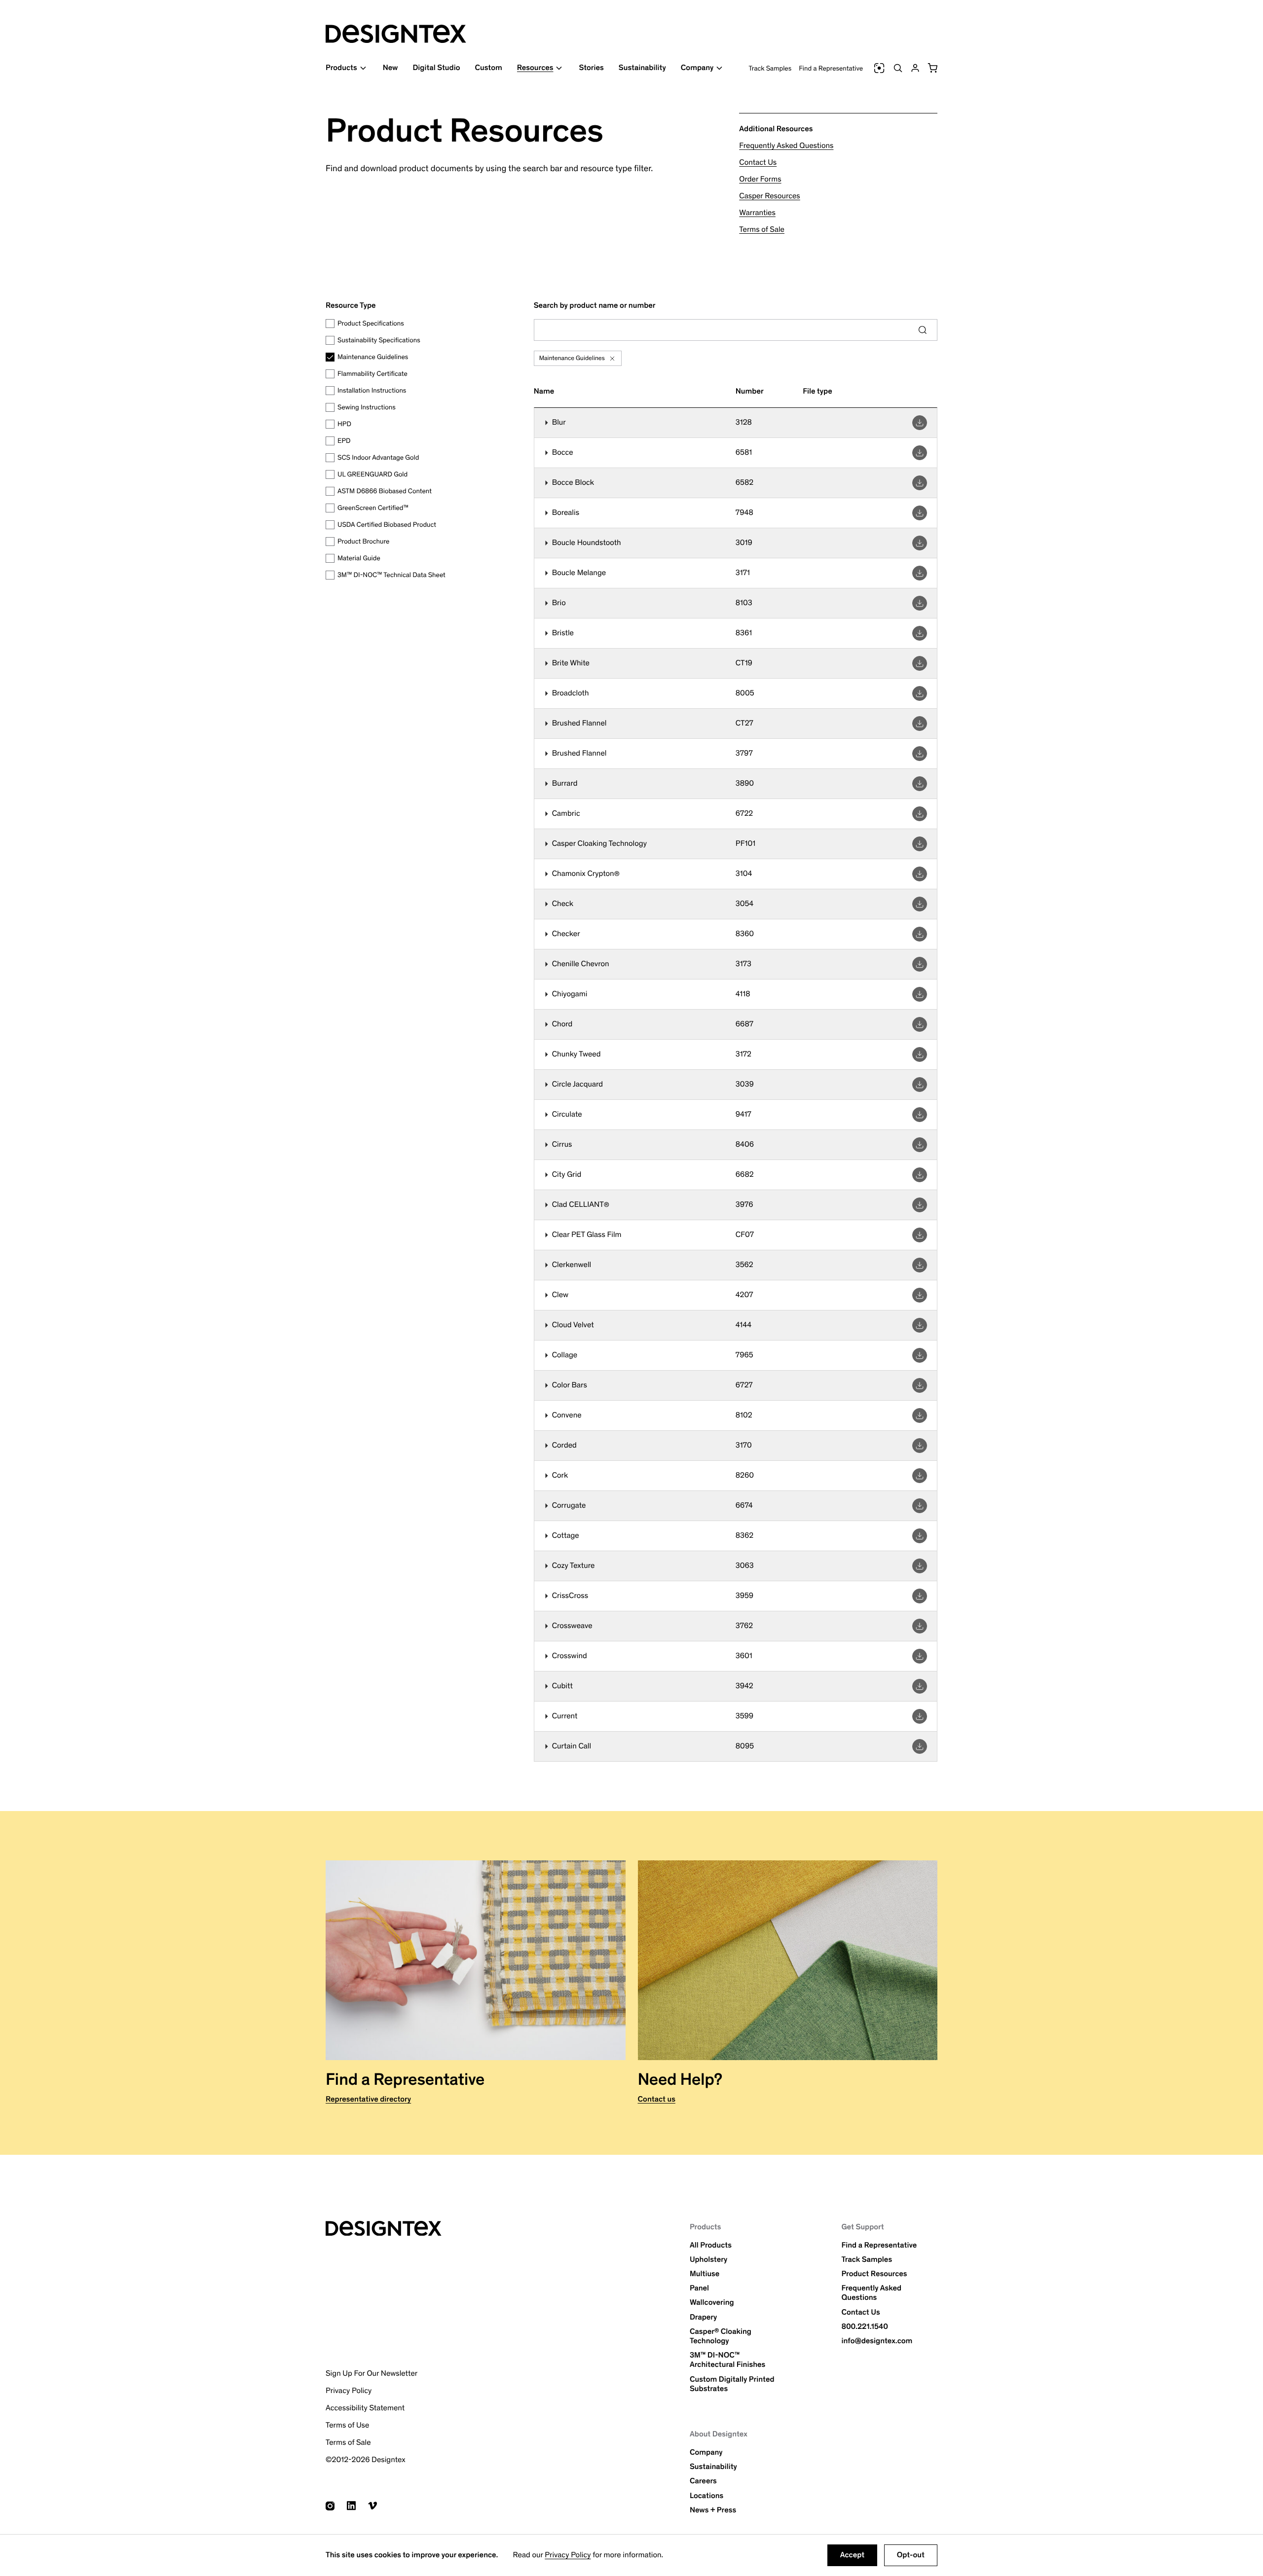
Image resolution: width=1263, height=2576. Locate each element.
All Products (711, 2245)
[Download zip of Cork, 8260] (920, 1476)
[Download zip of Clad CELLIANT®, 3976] (920, 1205)
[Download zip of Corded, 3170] (920, 1446)
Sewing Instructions (367, 407)
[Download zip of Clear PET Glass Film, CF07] (920, 1235)
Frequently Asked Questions (786, 146)
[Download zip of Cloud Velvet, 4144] (920, 1325)
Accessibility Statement (365, 2408)
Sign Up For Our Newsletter (371, 2374)
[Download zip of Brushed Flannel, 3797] (920, 754)
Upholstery (708, 2260)
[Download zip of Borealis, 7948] (920, 513)
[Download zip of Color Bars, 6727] (920, 1385)
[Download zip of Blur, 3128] (920, 423)
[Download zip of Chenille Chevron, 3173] (920, 964)
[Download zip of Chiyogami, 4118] (920, 994)
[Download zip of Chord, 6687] (920, 1024)
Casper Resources (769, 196)
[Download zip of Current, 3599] (920, 1716)
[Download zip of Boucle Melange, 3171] (920, 573)
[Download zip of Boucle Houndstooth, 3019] (920, 543)
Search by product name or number (595, 306)
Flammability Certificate (372, 374)
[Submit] (923, 330)
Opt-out (911, 2555)
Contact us (657, 2099)
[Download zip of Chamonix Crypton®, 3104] (920, 874)
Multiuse (705, 2274)
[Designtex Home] (396, 34)
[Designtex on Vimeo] (372, 2506)
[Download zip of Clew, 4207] (920, 1295)
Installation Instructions (372, 390)
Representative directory (368, 2099)
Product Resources (874, 2274)
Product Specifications (371, 323)
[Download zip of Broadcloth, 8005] (920, 693)
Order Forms (760, 179)
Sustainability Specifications (379, 340)
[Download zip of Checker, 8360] (920, 934)
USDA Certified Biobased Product (387, 525)
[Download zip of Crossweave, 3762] (920, 1626)
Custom (488, 68)
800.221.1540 (865, 2327)
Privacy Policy (568, 2555)
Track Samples (770, 68)
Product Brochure (363, 541)
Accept (852, 2555)
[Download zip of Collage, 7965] (920, 1355)
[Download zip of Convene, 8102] (920, 1415)
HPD (344, 424)
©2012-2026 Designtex (366, 2460)
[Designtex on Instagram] (330, 2506)
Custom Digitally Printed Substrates (732, 2384)
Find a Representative (831, 68)
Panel (699, 2288)
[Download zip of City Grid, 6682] (920, 1175)
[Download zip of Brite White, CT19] (920, 663)
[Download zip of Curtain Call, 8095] (920, 1746)
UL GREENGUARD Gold (372, 474)
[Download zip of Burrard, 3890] (920, 784)
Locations (706, 2496)
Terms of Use (347, 2425)
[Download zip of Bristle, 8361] (920, 633)
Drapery (703, 2317)
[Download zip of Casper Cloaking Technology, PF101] (920, 844)
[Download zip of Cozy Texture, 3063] (920, 1566)
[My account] (915, 68)
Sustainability (642, 68)
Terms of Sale (762, 230)
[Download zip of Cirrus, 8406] (920, 1145)
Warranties (757, 213)
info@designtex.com (877, 2341)
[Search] (898, 68)
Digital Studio (436, 68)
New (390, 68)
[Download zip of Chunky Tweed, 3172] (920, 1054)
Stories (591, 68)
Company (706, 2452)
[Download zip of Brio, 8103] (920, 603)
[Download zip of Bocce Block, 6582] (920, 483)
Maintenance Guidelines (373, 357)
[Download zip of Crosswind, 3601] (920, 1656)
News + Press (713, 2510)
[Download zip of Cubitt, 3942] (920, 1686)
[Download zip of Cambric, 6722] (920, 814)
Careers (703, 2481)
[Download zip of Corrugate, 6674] (920, 1506)
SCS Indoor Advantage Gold (378, 457)
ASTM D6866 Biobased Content (385, 491)
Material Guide (359, 558)
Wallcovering (712, 2303)
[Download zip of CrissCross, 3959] (920, 1596)
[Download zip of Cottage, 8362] (920, 1536)
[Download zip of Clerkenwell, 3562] (920, 1265)
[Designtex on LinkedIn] (351, 2506)
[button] (932, 68)
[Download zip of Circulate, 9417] (920, 1115)
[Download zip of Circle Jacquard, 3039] (920, 1085)
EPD (344, 441)
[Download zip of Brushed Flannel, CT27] (920, 724)
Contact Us (758, 163)
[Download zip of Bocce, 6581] (920, 453)
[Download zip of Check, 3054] (920, 904)
